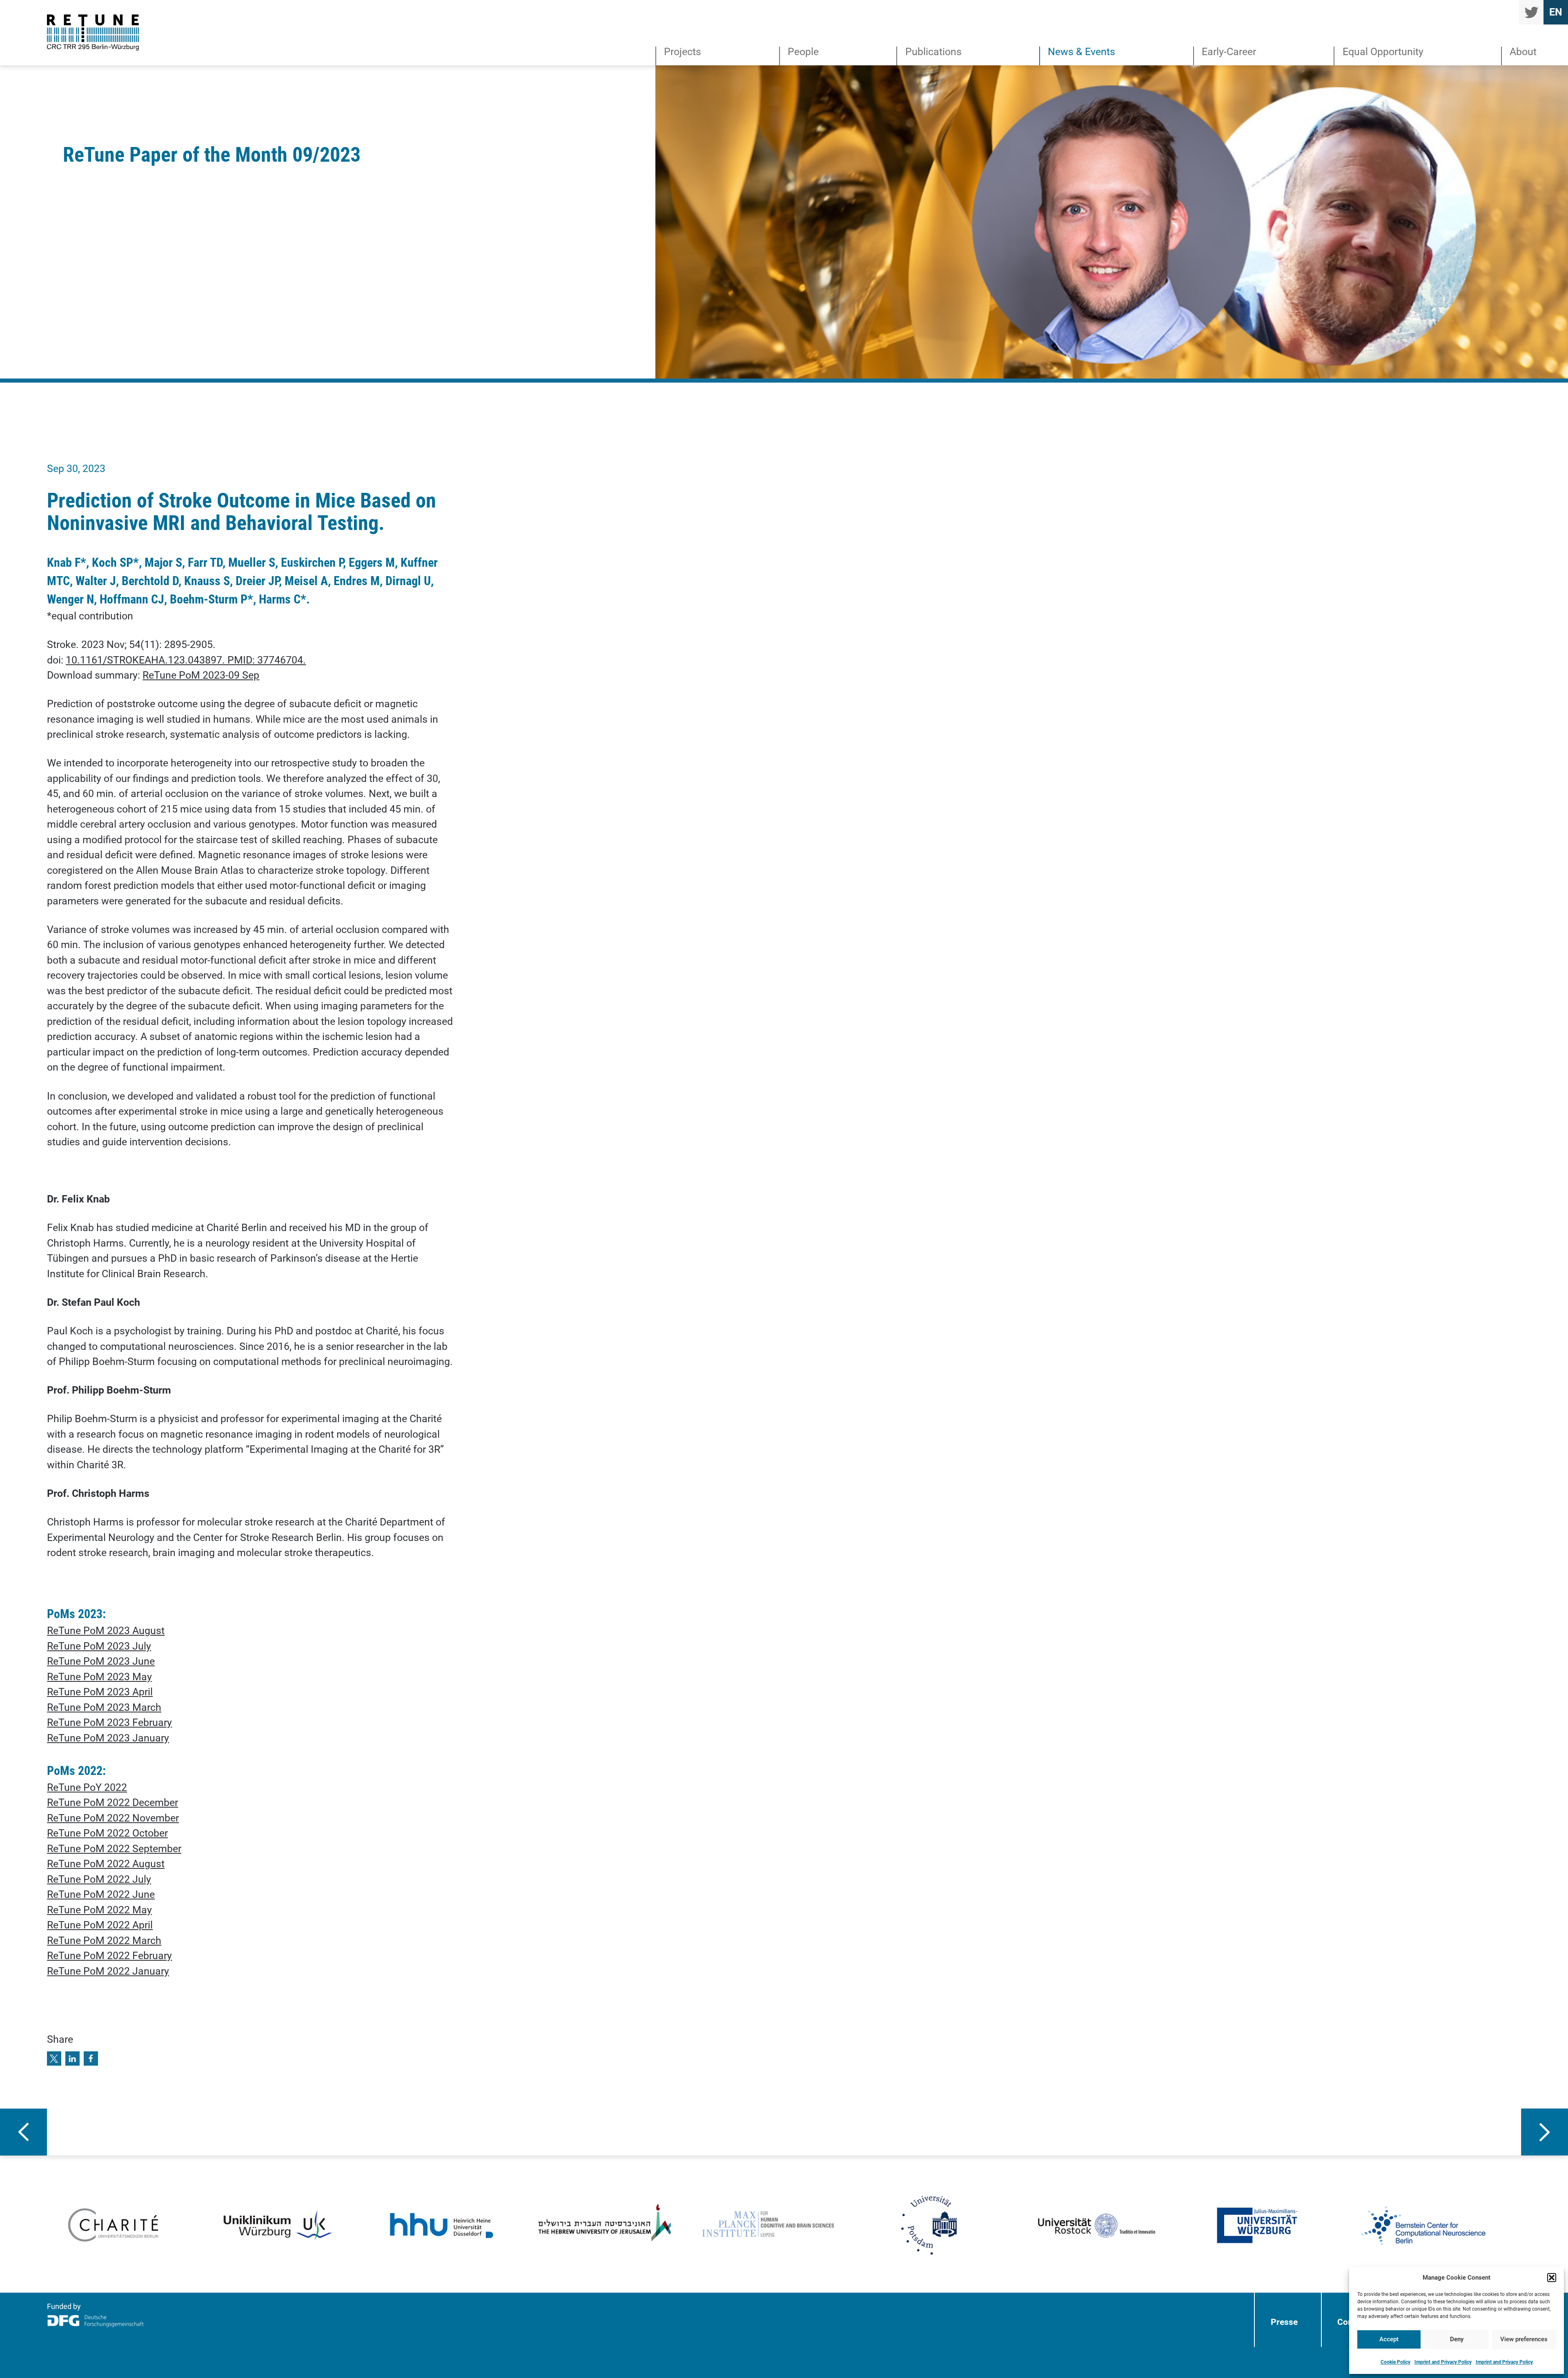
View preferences (1524, 2339)
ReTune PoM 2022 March (104, 1940)
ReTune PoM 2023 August (106, 1631)
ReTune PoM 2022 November (113, 1818)
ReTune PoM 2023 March (104, 1707)
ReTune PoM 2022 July (99, 1879)
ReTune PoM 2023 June (101, 1661)
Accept (1389, 2339)
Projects (683, 52)
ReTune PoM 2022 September (114, 1849)
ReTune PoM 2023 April (100, 1692)
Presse (1284, 2322)
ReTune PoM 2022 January (108, 1971)
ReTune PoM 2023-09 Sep (201, 675)
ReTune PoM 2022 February (109, 1956)
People (803, 52)
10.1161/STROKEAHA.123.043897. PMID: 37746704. (186, 660)
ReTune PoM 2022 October (107, 1833)
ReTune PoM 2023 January (108, 1738)
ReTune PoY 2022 (87, 1787)
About (1523, 52)
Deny (1457, 2339)
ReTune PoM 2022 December (112, 1802)
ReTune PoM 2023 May (99, 1677)
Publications (933, 52)
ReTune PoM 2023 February (109, 1722)
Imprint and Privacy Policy (1443, 2362)
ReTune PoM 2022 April (100, 1925)
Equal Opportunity (1383, 52)
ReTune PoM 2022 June (101, 1894)
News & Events (1081, 52)
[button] (1552, 2278)
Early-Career (1229, 52)
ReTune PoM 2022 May (99, 1910)
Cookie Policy (1395, 2362)
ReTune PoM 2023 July (99, 1646)
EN (1556, 12)
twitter (1531, 12)
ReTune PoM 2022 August (106, 1864)
